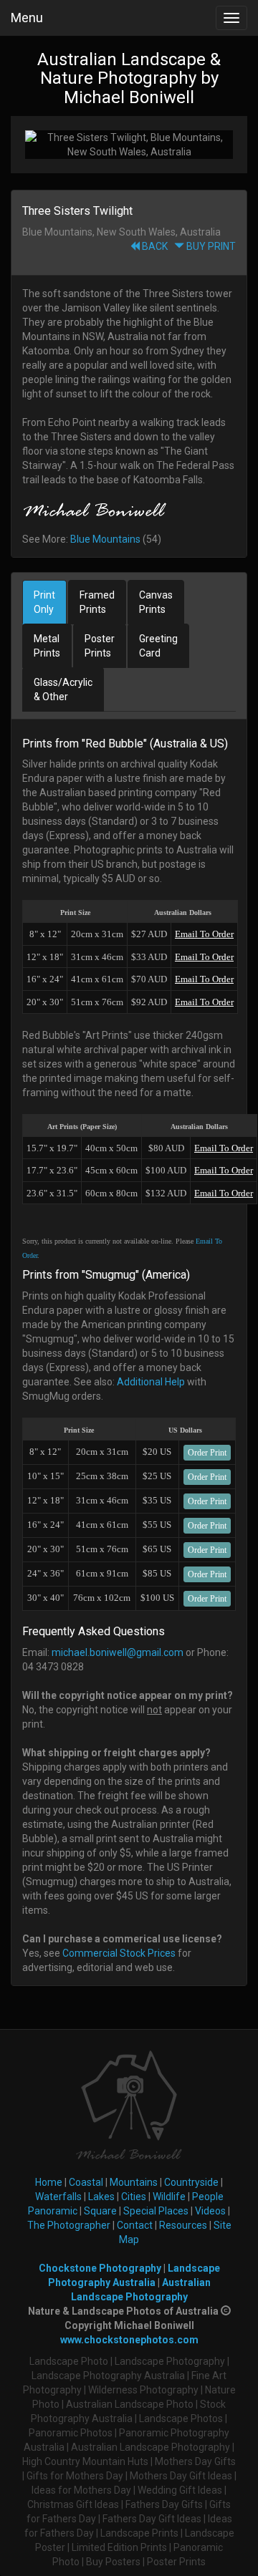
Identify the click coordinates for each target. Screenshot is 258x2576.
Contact (135, 2225)
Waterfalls (58, 2197)
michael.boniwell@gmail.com (118, 1652)
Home (49, 2182)
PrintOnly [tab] (44, 602)
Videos (210, 2211)
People (208, 2197)
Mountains (134, 2182)
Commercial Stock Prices (119, 1953)
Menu (27, 18)
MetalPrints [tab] (47, 646)
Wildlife (169, 2197)
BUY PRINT (210, 246)
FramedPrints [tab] (97, 602)
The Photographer (69, 2225)
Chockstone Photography (100, 2268)
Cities (134, 2197)
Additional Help (151, 1382)
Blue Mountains (105, 539)
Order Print (207, 1453)
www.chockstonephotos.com (129, 2340)
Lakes (101, 2197)
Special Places (156, 2211)
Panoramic (53, 2211)
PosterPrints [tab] (100, 646)
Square (100, 2211)
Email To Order (204, 934)
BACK (154, 246)
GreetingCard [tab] (158, 646)
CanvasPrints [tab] (156, 602)
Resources (183, 2225)
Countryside (191, 2182)
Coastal (86, 2182)
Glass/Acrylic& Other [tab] (63, 689)
